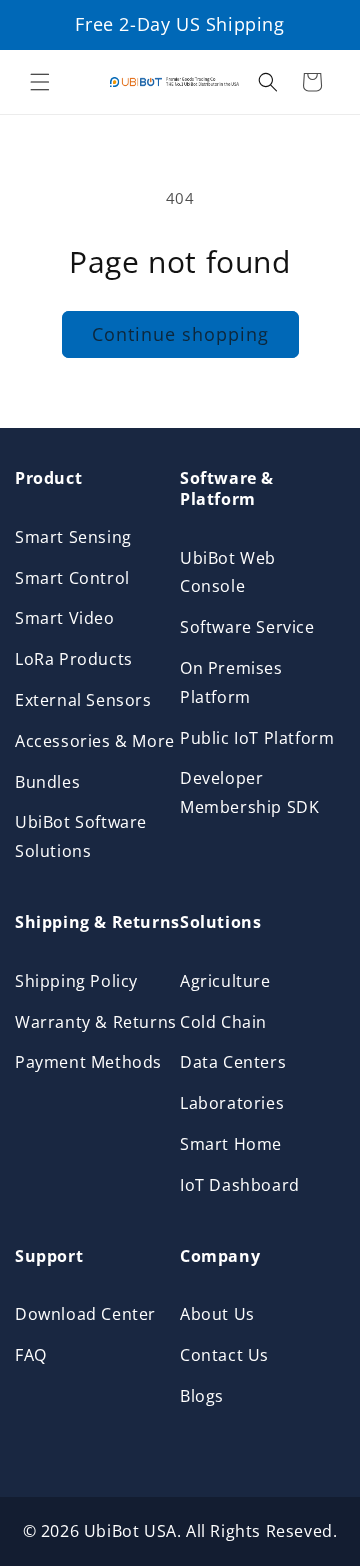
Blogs (202, 1396)
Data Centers (233, 1062)
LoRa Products (74, 659)
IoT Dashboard (240, 1185)
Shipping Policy (76, 981)
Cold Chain (223, 1022)
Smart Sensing (73, 537)
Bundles (47, 782)
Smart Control (72, 578)
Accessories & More (95, 741)
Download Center (85, 1314)
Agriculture (225, 981)
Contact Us (224, 1355)
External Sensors (83, 700)
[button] (40, 82)
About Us (217, 1314)
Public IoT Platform (257, 738)
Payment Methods (88, 1062)
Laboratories (232, 1103)
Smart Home (231, 1144)
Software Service (247, 627)
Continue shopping (180, 334)
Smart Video (65, 618)
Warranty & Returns (96, 1022)
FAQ (31, 1355)
